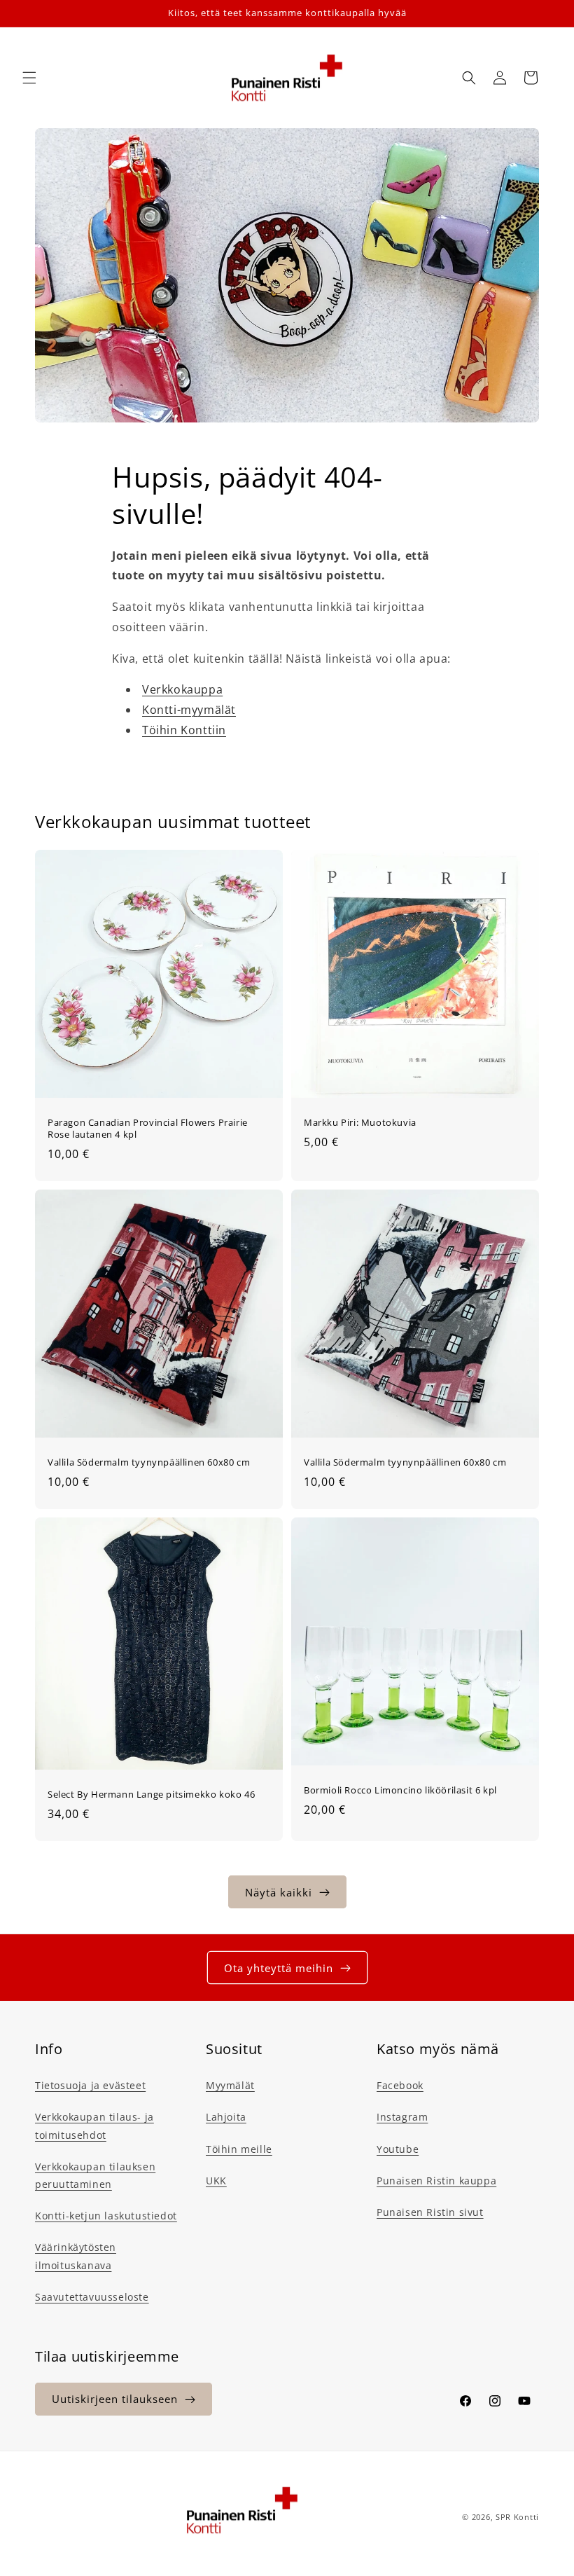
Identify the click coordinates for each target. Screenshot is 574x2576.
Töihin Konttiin (184, 730)
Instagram (402, 2117)
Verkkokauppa (182, 689)
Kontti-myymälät (189, 710)
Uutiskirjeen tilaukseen (115, 2399)
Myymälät (230, 2085)
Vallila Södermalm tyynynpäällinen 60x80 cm (149, 1462)
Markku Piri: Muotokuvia (360, 1123)
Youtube (398, 2149)
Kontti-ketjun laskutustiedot (106, 2216)
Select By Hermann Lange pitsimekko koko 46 (151, 1794)
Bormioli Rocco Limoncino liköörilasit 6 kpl (400, 1790)
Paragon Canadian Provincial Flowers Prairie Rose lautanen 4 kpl (148, 1129)
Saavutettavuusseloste (92, 2297)
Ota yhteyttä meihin (279, 1968)
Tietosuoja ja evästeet (90, 2085)
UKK (216, 2181)
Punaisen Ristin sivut (430, 2212)
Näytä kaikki (279, 1892)
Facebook (400, 2085)
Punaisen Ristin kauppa (436, 2181)
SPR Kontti (517, 2517)
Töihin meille (239, 2149)
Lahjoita (226, 2117)
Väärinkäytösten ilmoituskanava (76, 2256)
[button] (29, 78)
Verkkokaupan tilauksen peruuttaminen (95, 2175)
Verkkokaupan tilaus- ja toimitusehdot (94, 2126)
